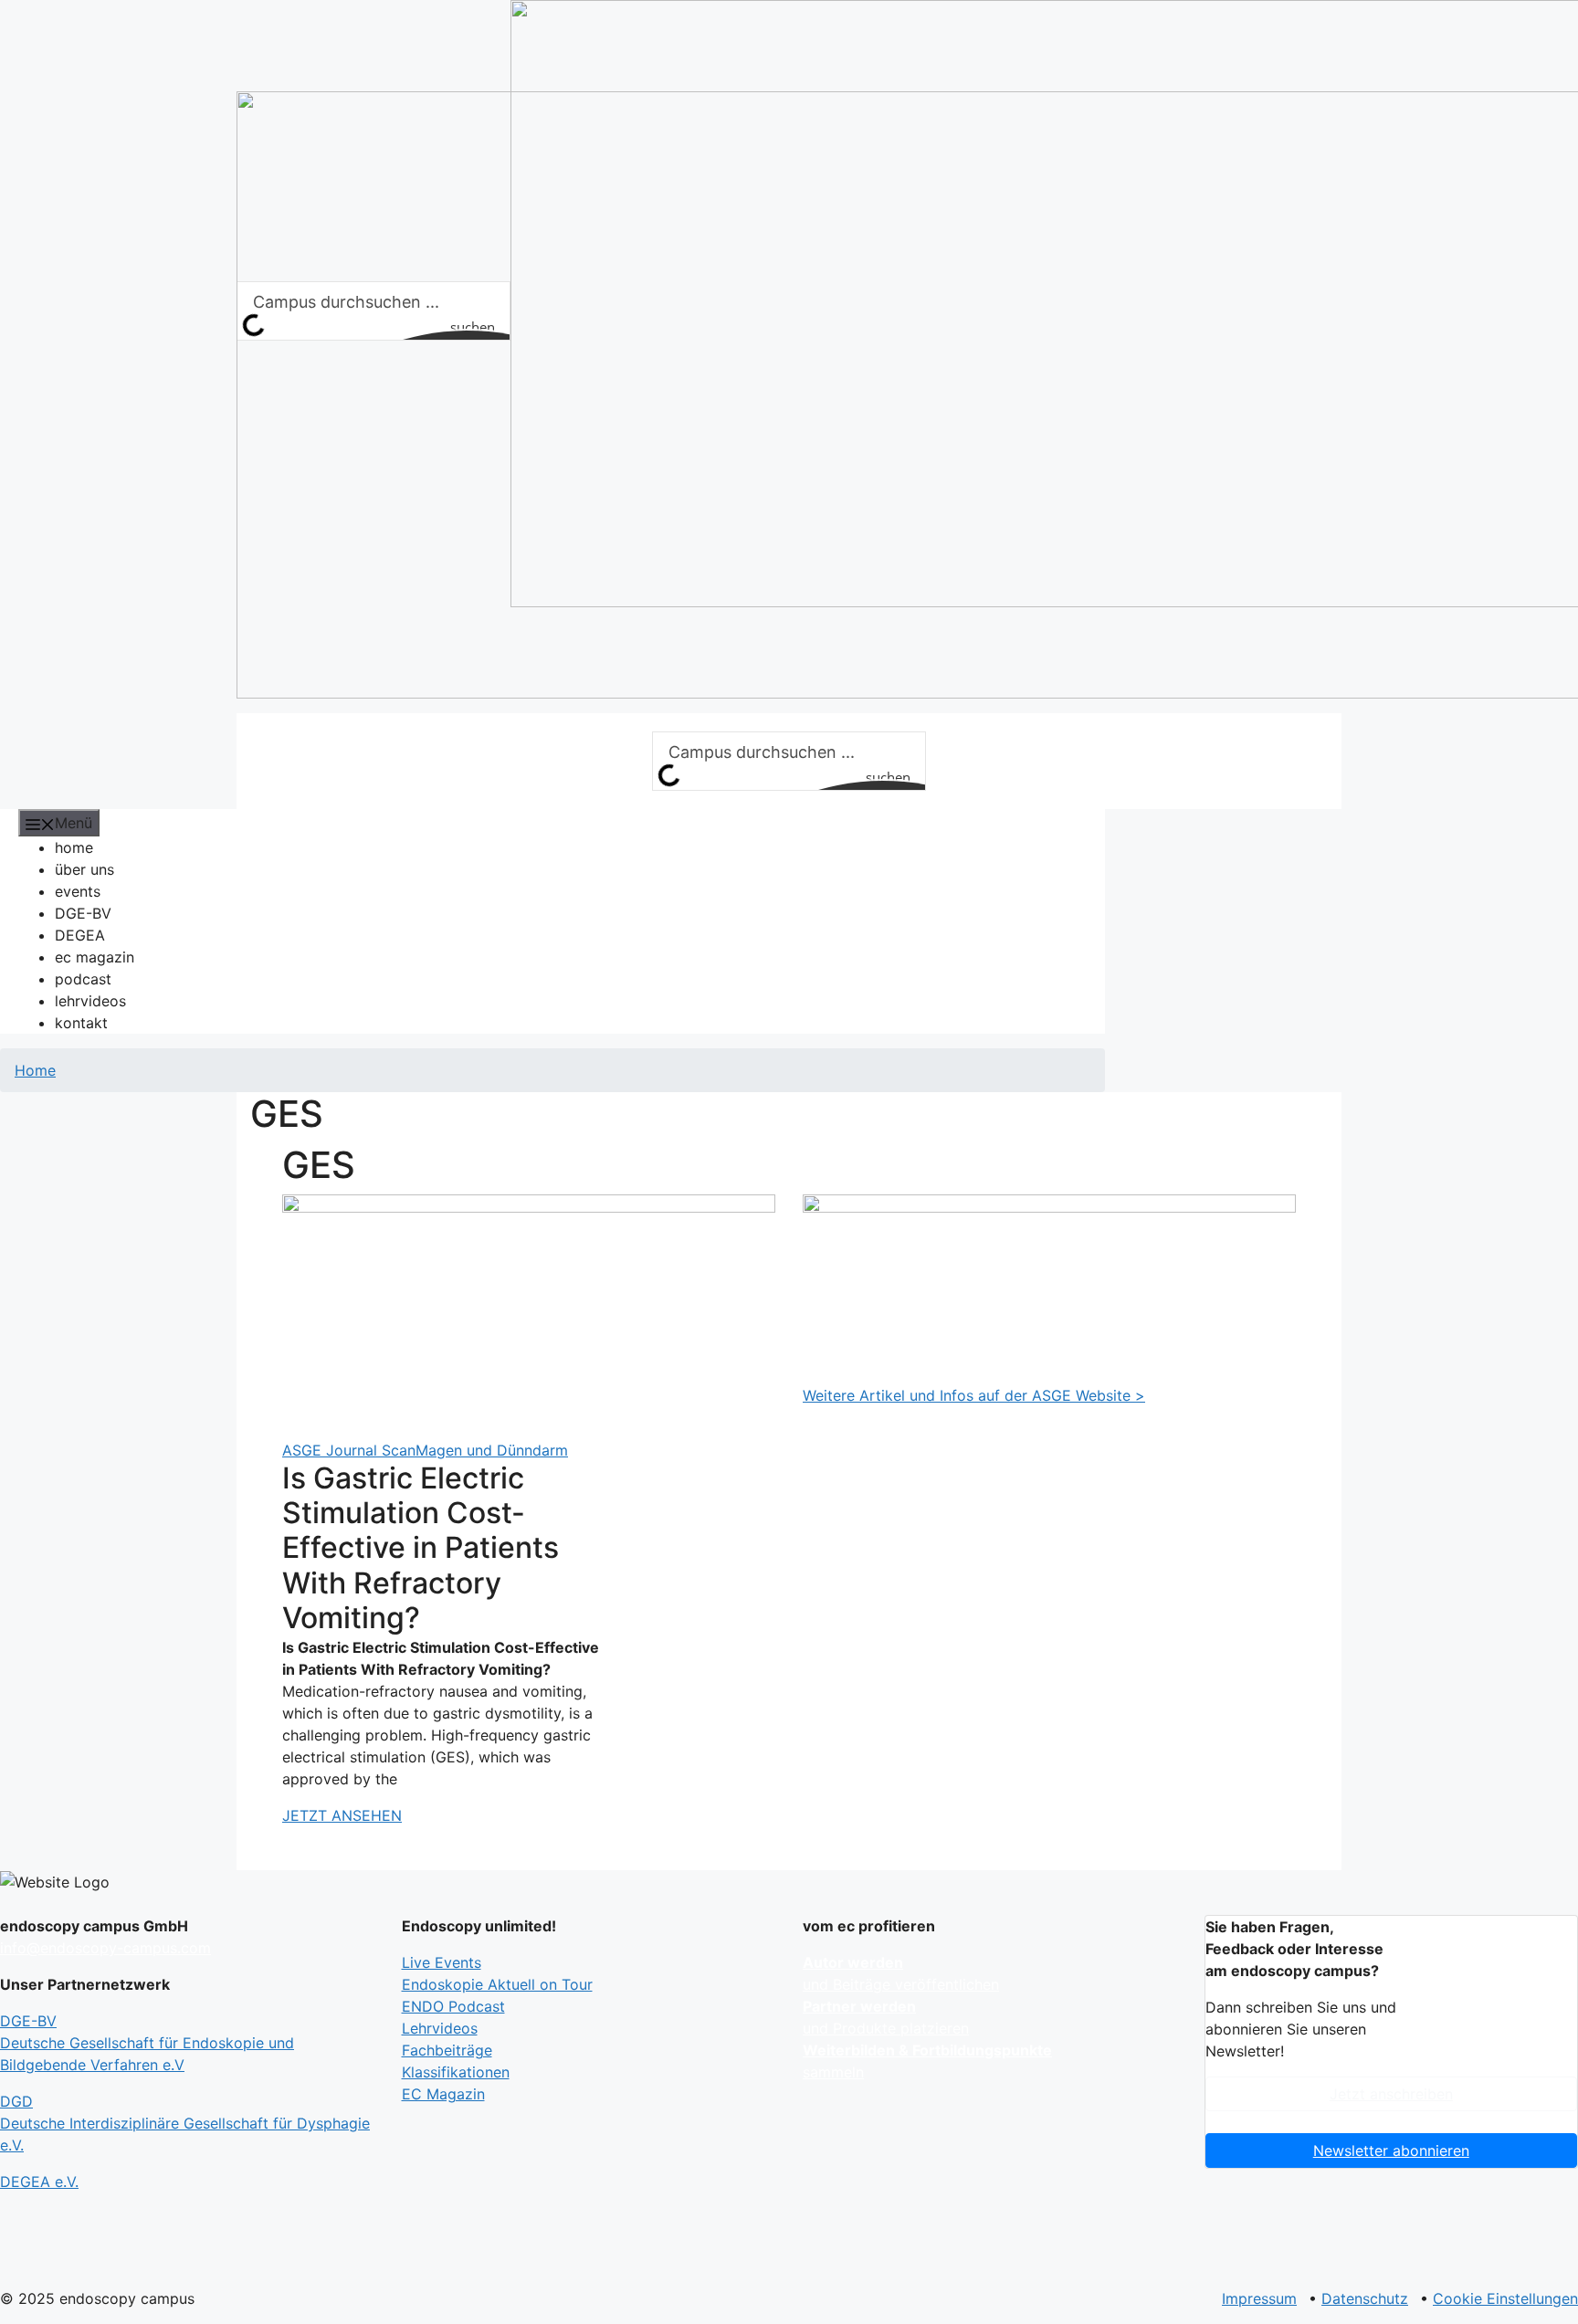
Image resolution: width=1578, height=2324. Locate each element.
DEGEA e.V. (39, 2182)
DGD (185, 2123)
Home (35, 1070)
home (74, 847)
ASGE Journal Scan (349, 1450)
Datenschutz (1365, 2298)
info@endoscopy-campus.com (105, 1948)
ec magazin (95, 957)
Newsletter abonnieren (1391, 2150)
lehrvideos (90, 1001)
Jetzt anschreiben (1391, 2094)
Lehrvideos (440, 2028)
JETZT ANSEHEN (342, 1815)
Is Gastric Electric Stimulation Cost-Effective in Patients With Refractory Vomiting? (421, 1548)
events (78, 891)
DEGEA (80, 935)
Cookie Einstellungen (1505, 2298)
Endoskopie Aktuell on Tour (497, 1984)
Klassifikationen (456, 2072)
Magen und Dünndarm (492, 1450)
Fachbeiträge (447, 2050)
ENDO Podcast (453, 2006)
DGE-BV (83, 913)
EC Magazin (443, 2094)
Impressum (1259, 2298)
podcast (83, 979)
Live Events (442, 1962)
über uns (84, 869)
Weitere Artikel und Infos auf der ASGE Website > (974, 1395)
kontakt (81, 1023)
